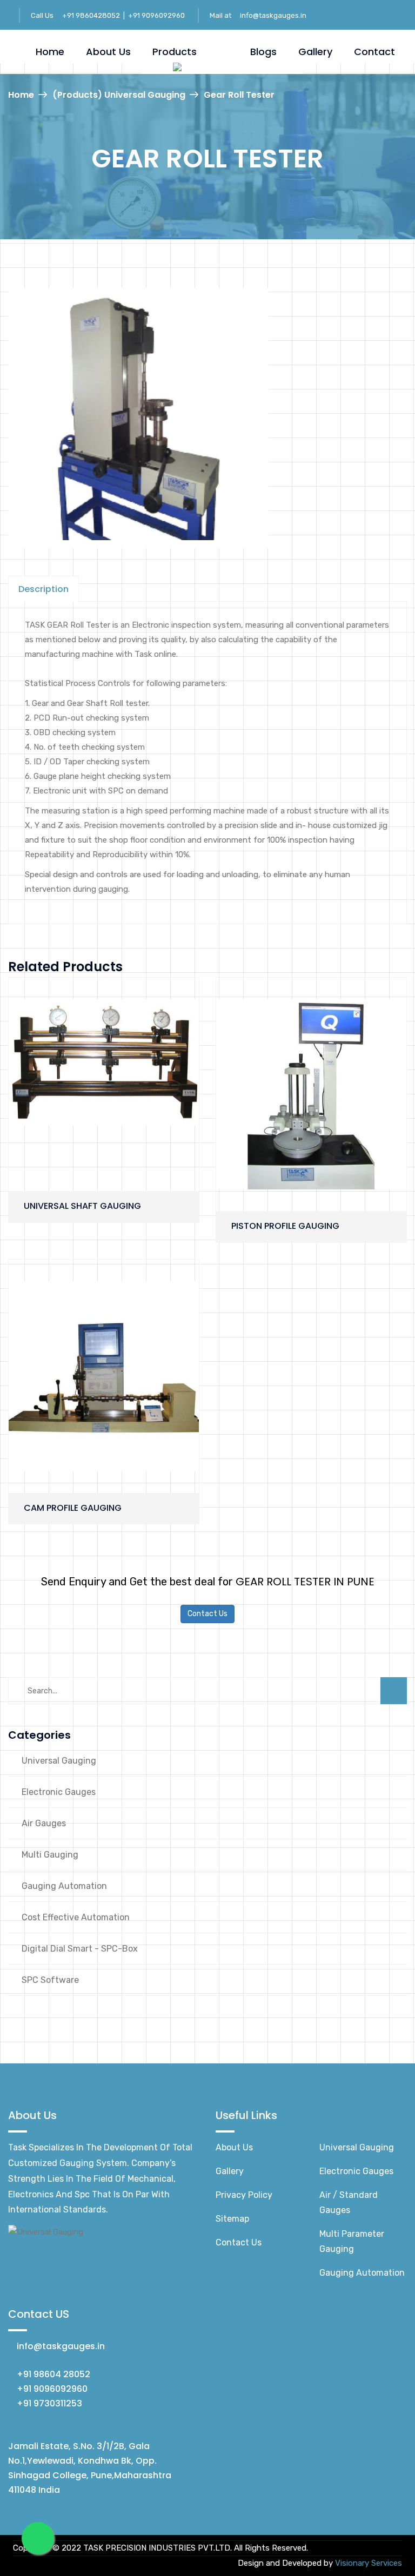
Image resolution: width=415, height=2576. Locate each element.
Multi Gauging (50, 1855)
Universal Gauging (59, 1761)
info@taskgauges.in (273, 15)
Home (50, 52)
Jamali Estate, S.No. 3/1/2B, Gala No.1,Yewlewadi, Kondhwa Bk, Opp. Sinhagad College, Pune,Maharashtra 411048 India (90, 2468)
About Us (108, 52)
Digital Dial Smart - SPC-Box (80, 1949)
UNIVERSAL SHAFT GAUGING (82, 1206)
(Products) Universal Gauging (119, 95)
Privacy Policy (244, 2195)
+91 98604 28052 (53, 2374)
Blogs (263, 52)
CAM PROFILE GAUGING (73, 1508)
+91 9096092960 (156, 15)
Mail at (221, 15)
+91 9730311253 (49, 2403)
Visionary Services (369, 2563)
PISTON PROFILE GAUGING (285, 1226)
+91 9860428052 (92, 15)
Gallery (315, 52)
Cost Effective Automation (76, 1917)
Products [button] (175, 52)
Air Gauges (44, 1823)
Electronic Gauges (59, 1792)
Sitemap (232, 2219)
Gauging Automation (64, 1886)
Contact (374, 52)
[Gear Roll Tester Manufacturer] (138, 418)
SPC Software (50, 1980)
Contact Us (207, 1614)
